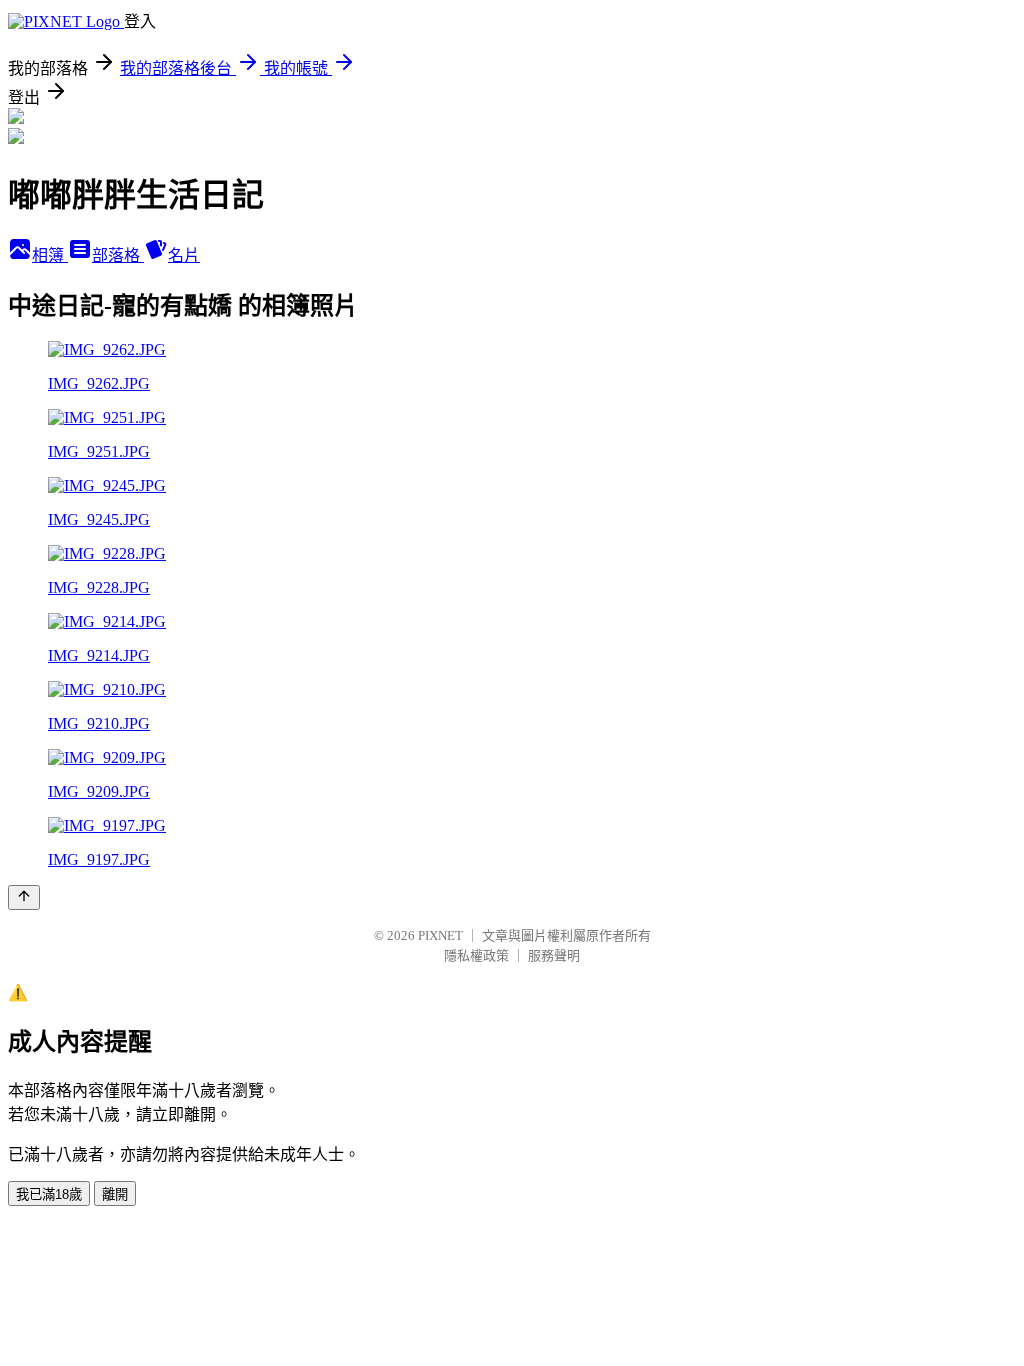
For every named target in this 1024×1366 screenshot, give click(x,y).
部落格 (118, 255)
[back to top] (24, 897)
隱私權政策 (476, 955)
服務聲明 (554, 955)
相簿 (50, 255)
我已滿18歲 (49, 1194)
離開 (115, 1194)
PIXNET (440, 935)
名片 (184, 255)
